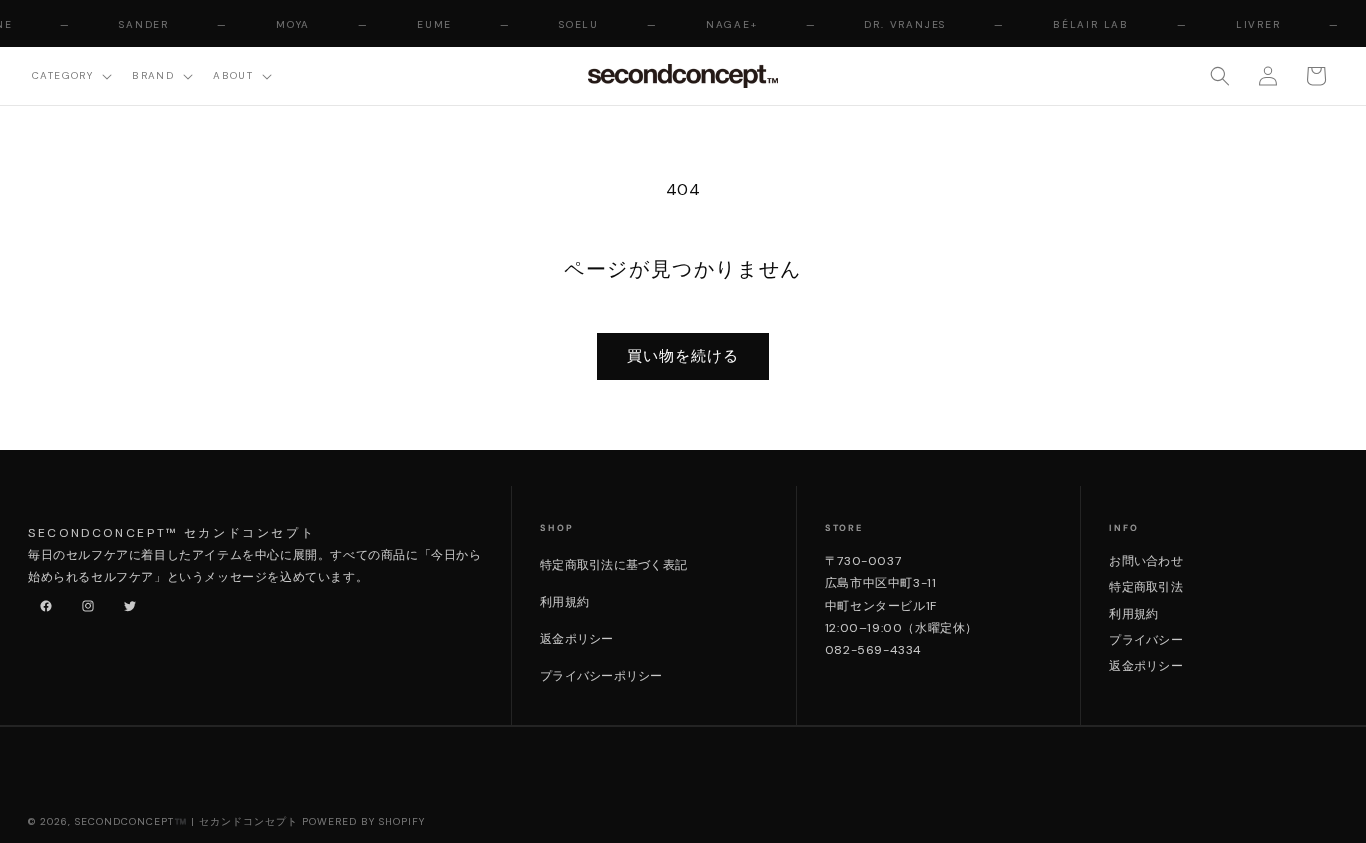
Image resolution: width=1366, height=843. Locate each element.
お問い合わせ (1145, 561)
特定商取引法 (1145, 587)
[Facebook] (42, 602)
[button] (70, 75)
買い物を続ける (683, 356)
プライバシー (1145, 640)
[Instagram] (84, 602)
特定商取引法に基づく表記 (613, 565)
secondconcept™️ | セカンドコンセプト (186, 821)
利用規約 (564, 602)
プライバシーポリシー (601, 676)
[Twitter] (126, 602)
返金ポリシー (576, 639)
